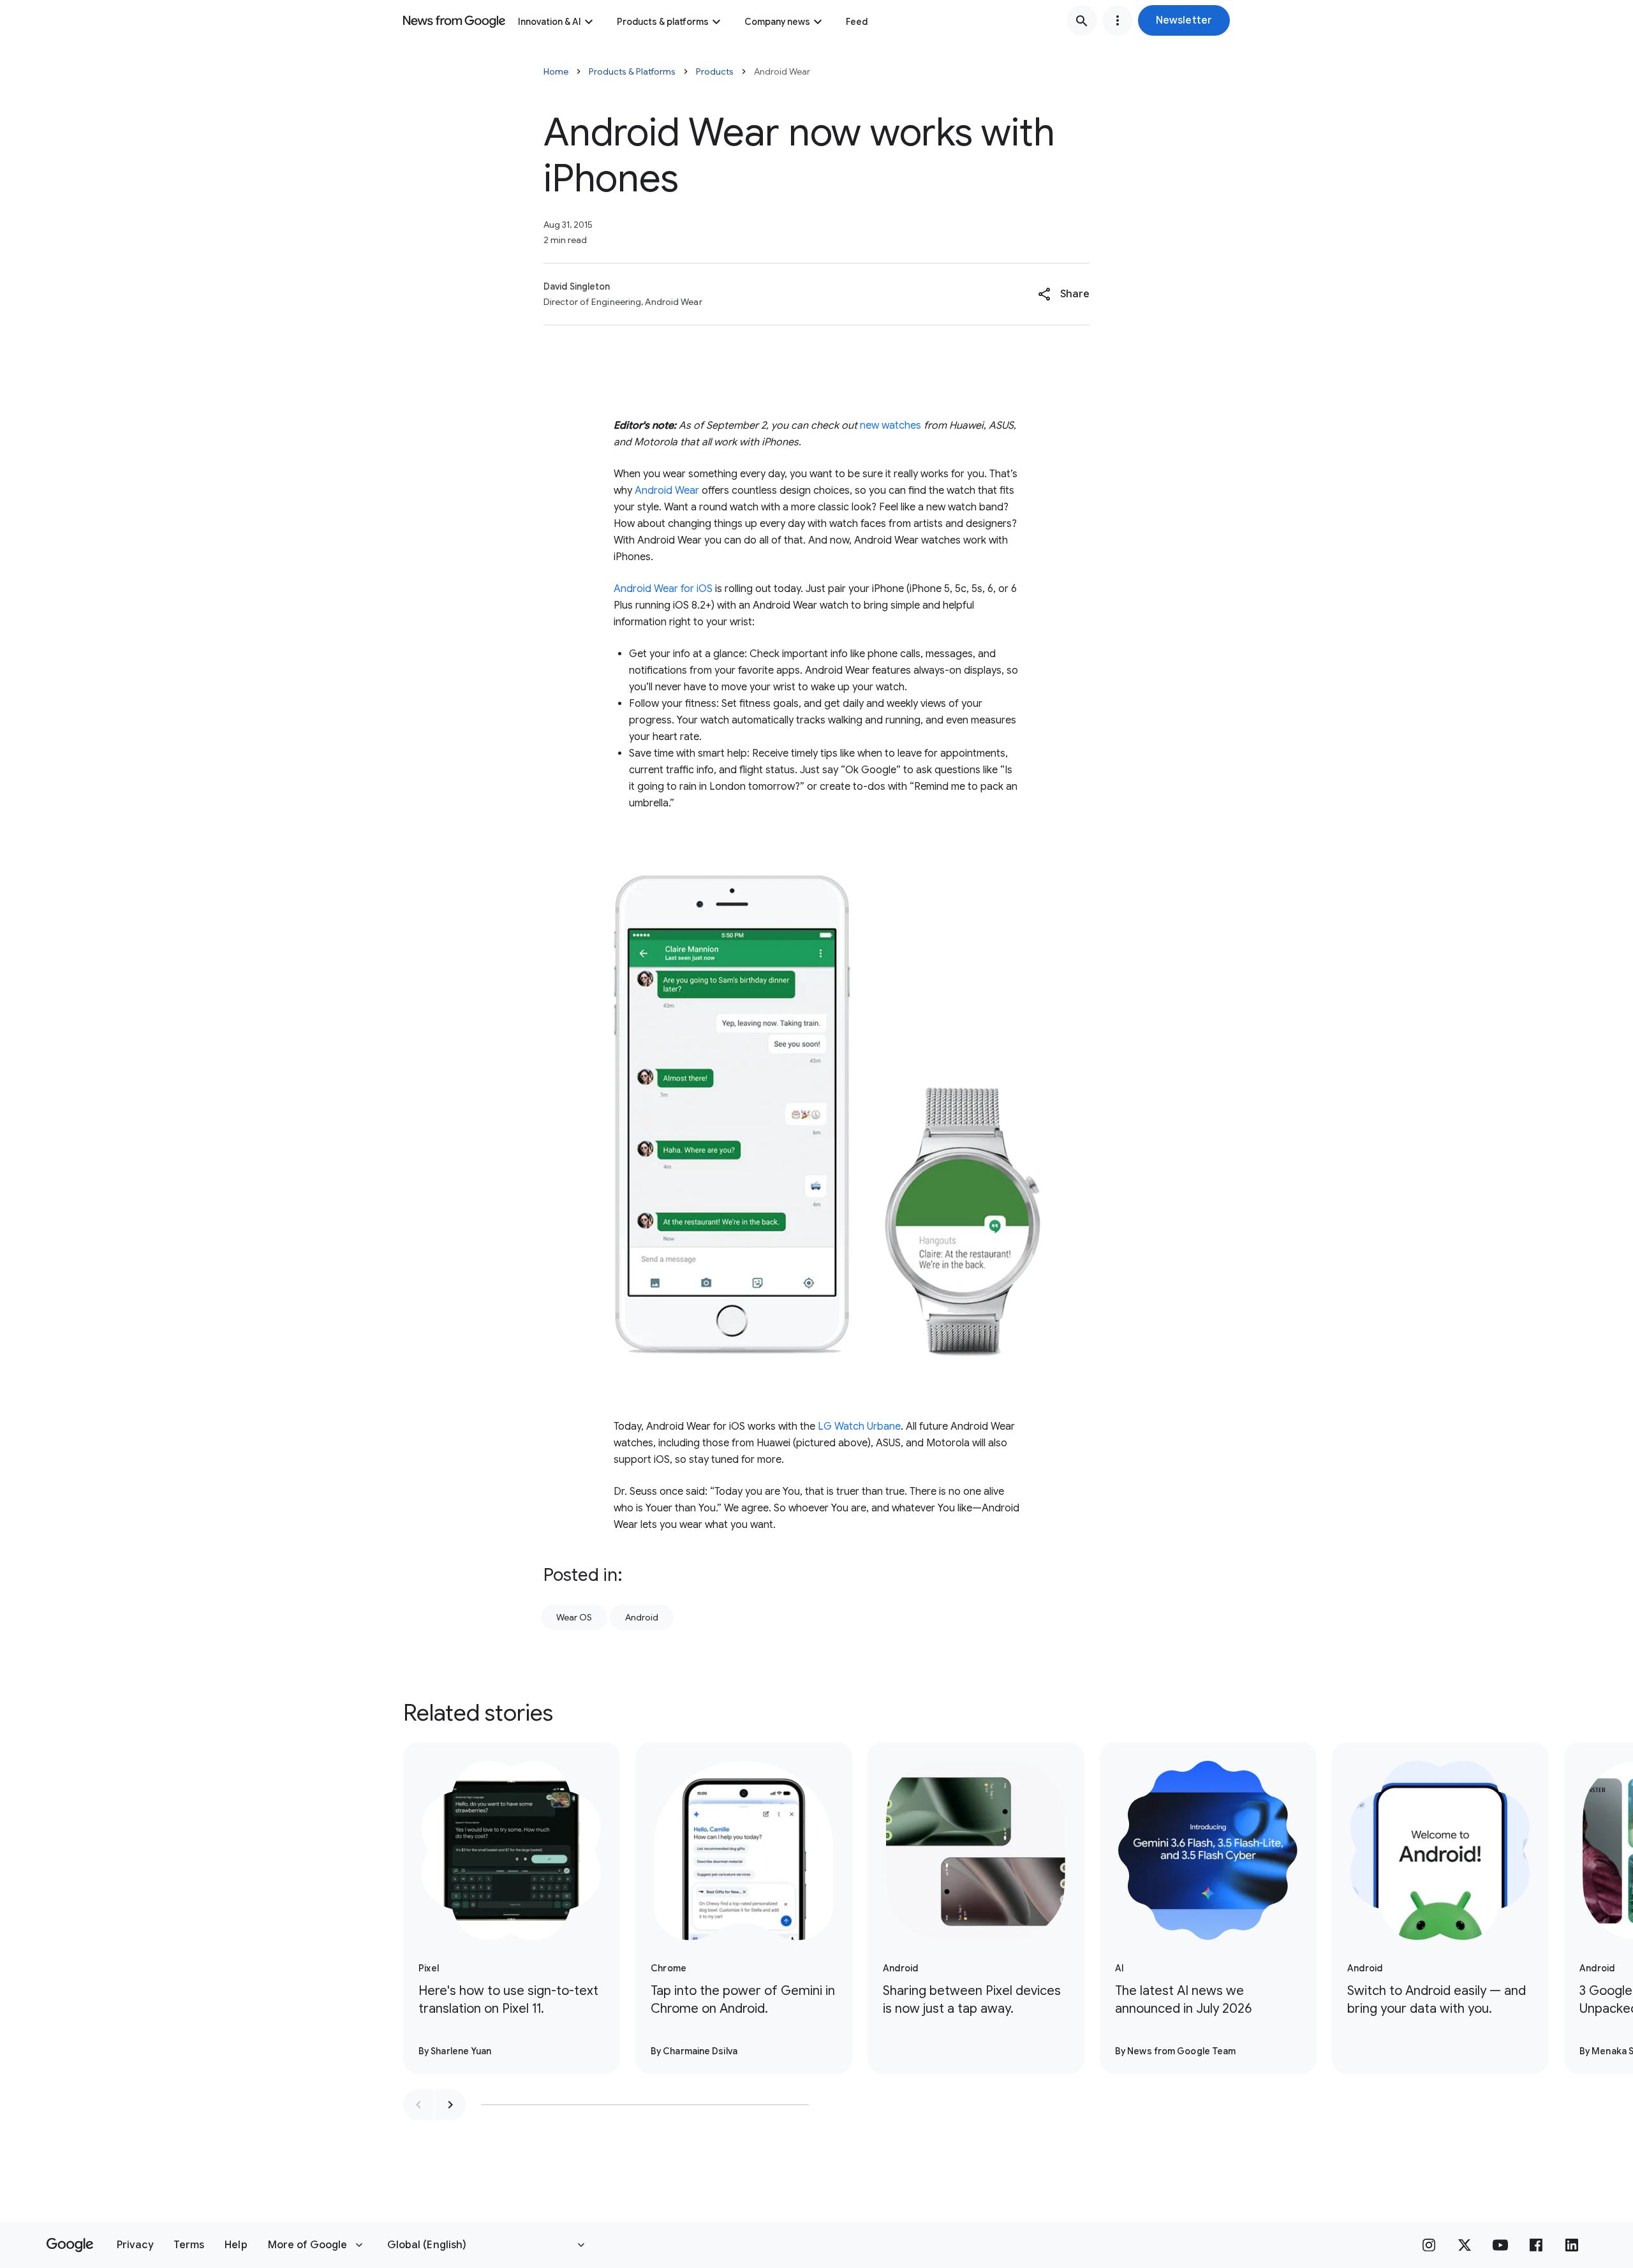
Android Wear (667, 491)
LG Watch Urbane (859, 1427)
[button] (1184, 20)
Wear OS (574, 1617)
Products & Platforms (632, 71)
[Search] (1082, 20)
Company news (777, 22)
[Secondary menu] (1118, 20)
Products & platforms (663, 22)
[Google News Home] (454, 20)
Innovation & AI (550, 22)
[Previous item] (418, 2105)
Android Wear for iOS (663, 589)
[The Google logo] (70, 2245)
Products (715, 71)
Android (642, 1617)
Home (556, 71)
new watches (890, 426)
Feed (857, 22)
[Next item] (450, 2105)
